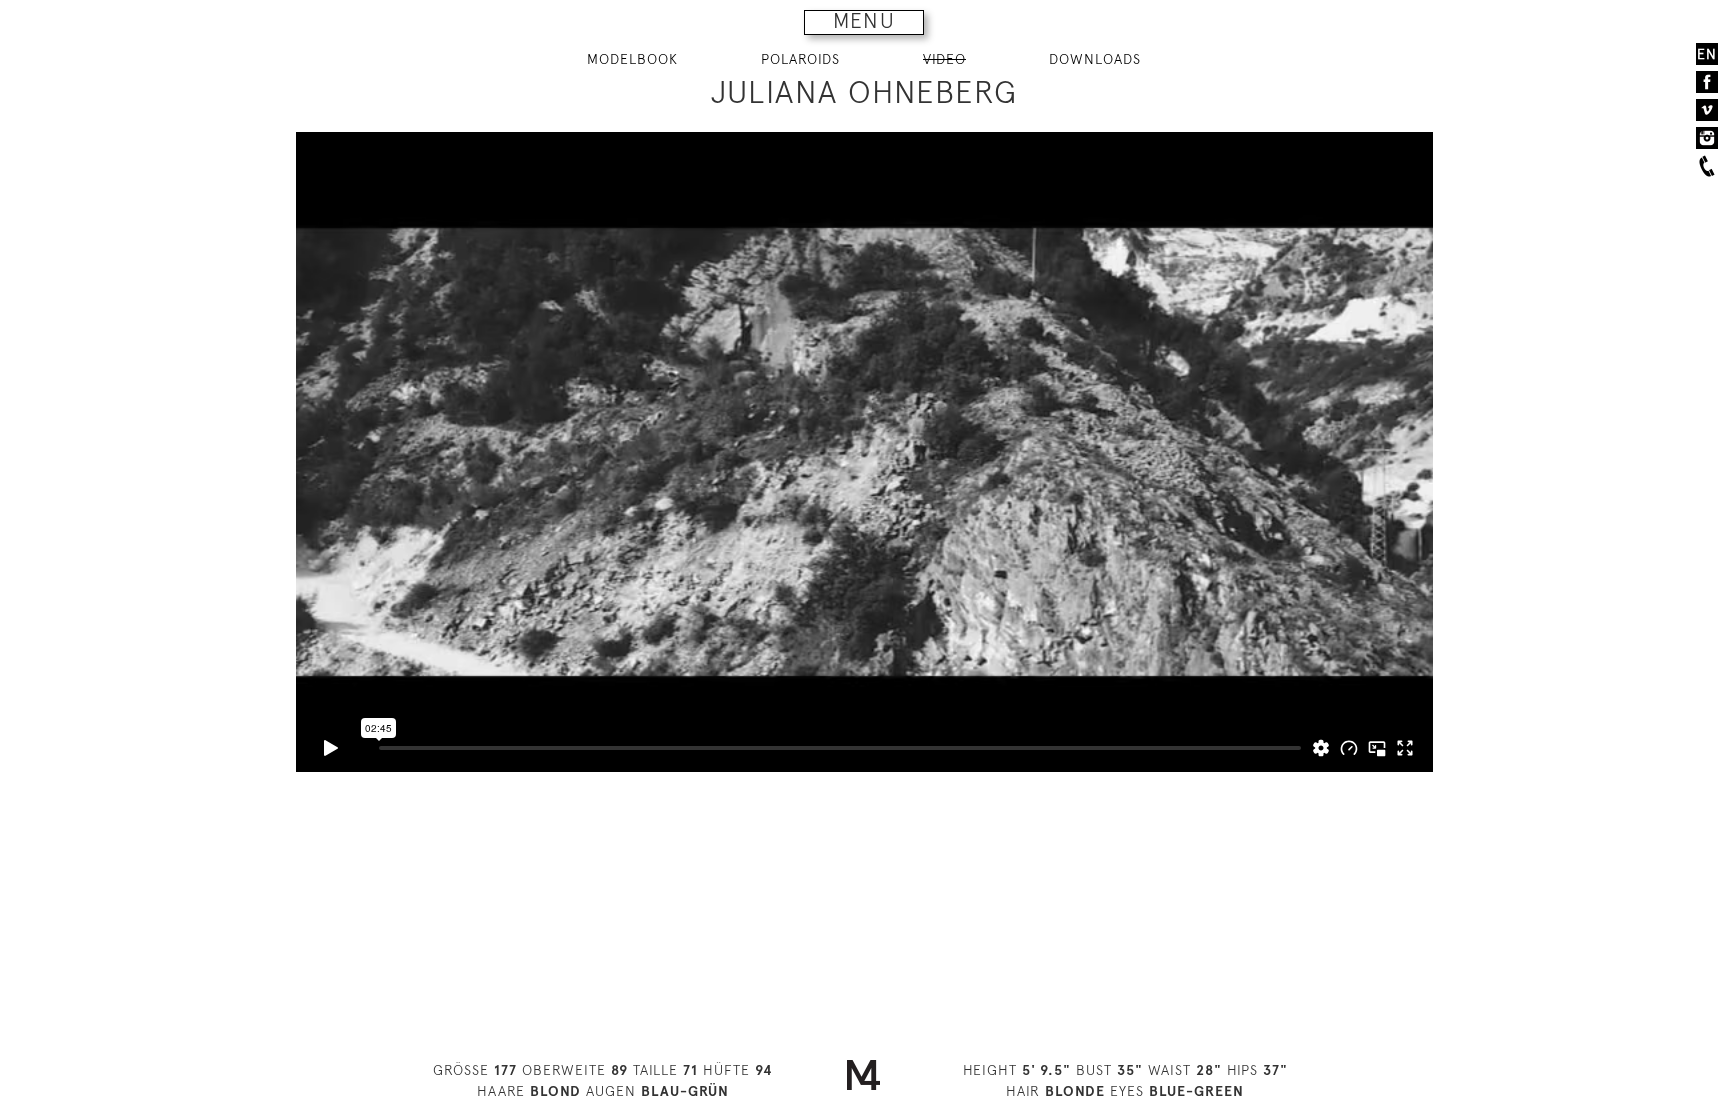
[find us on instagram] (1707, 138)
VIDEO (944, 59)
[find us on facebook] (1707, 82)
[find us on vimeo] (1707, 110)
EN (1707, 54)
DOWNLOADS (1095, 59)
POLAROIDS (800, 59)
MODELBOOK (632, 59)
